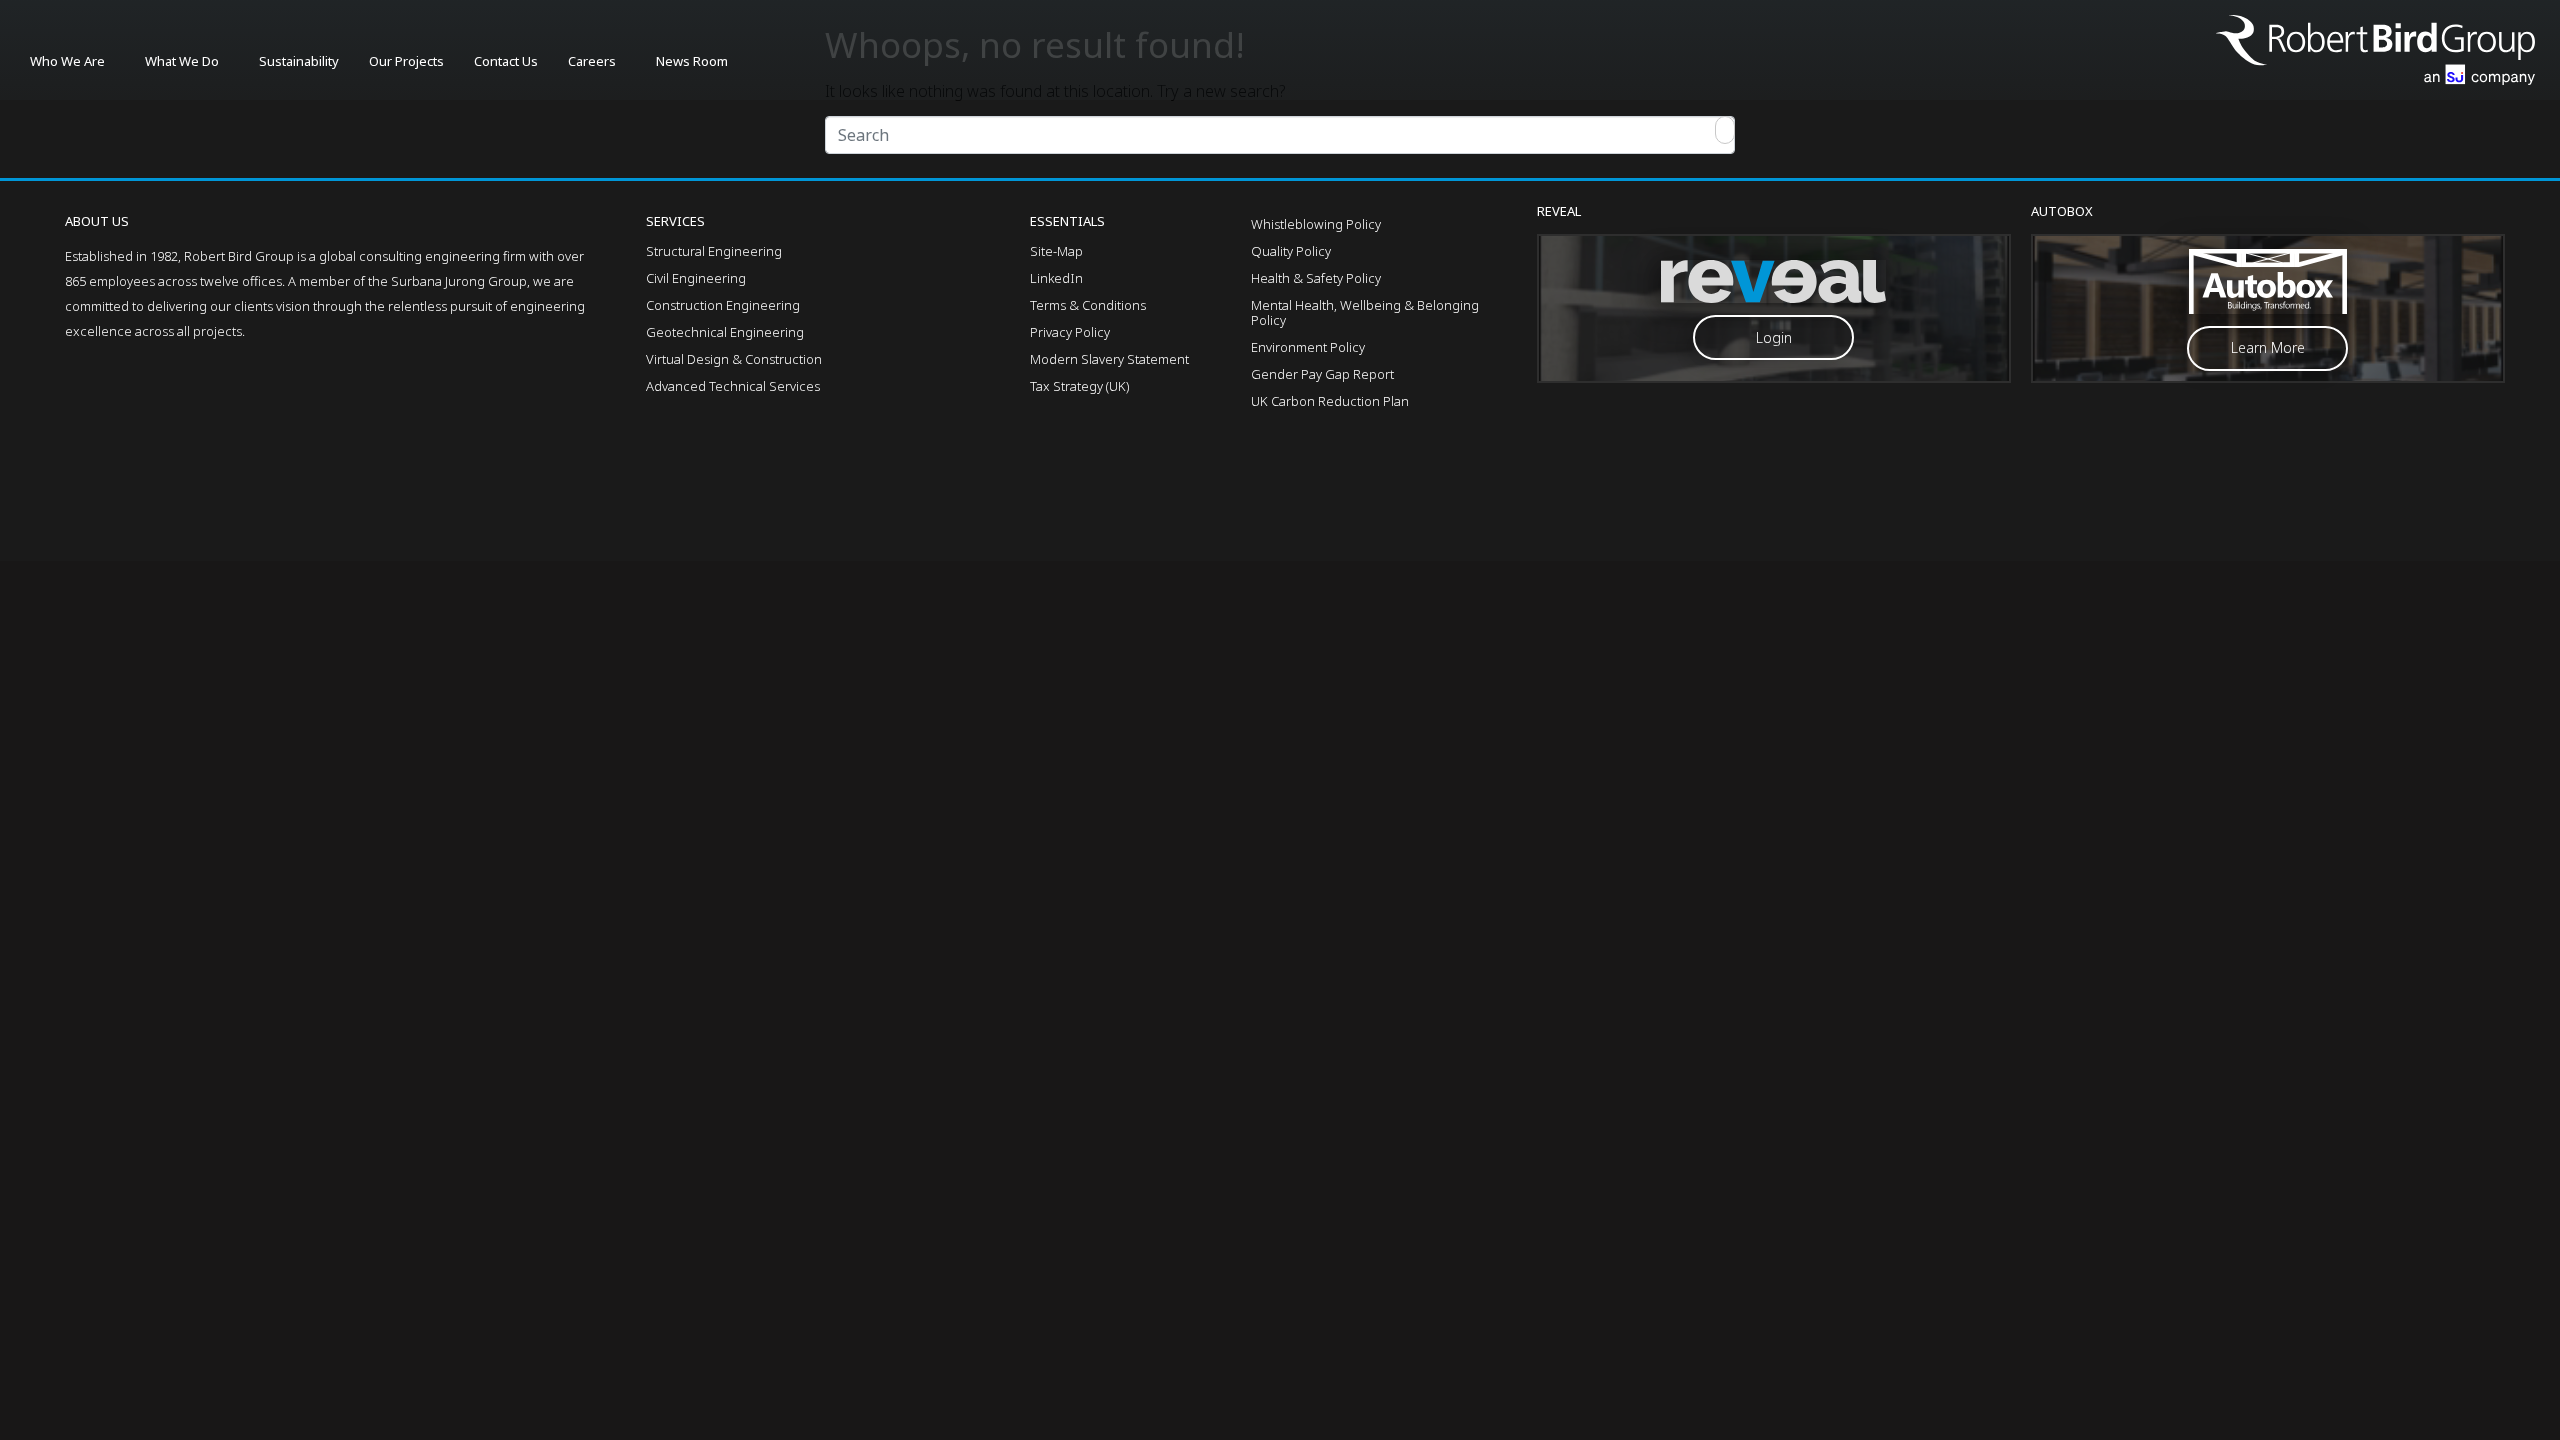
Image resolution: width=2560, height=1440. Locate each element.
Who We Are (67, 61)
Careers (592, 61)
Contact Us (506, 61)
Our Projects (406, 61)
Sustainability (299, 61)
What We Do (182, 61)
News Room (692, 61)
